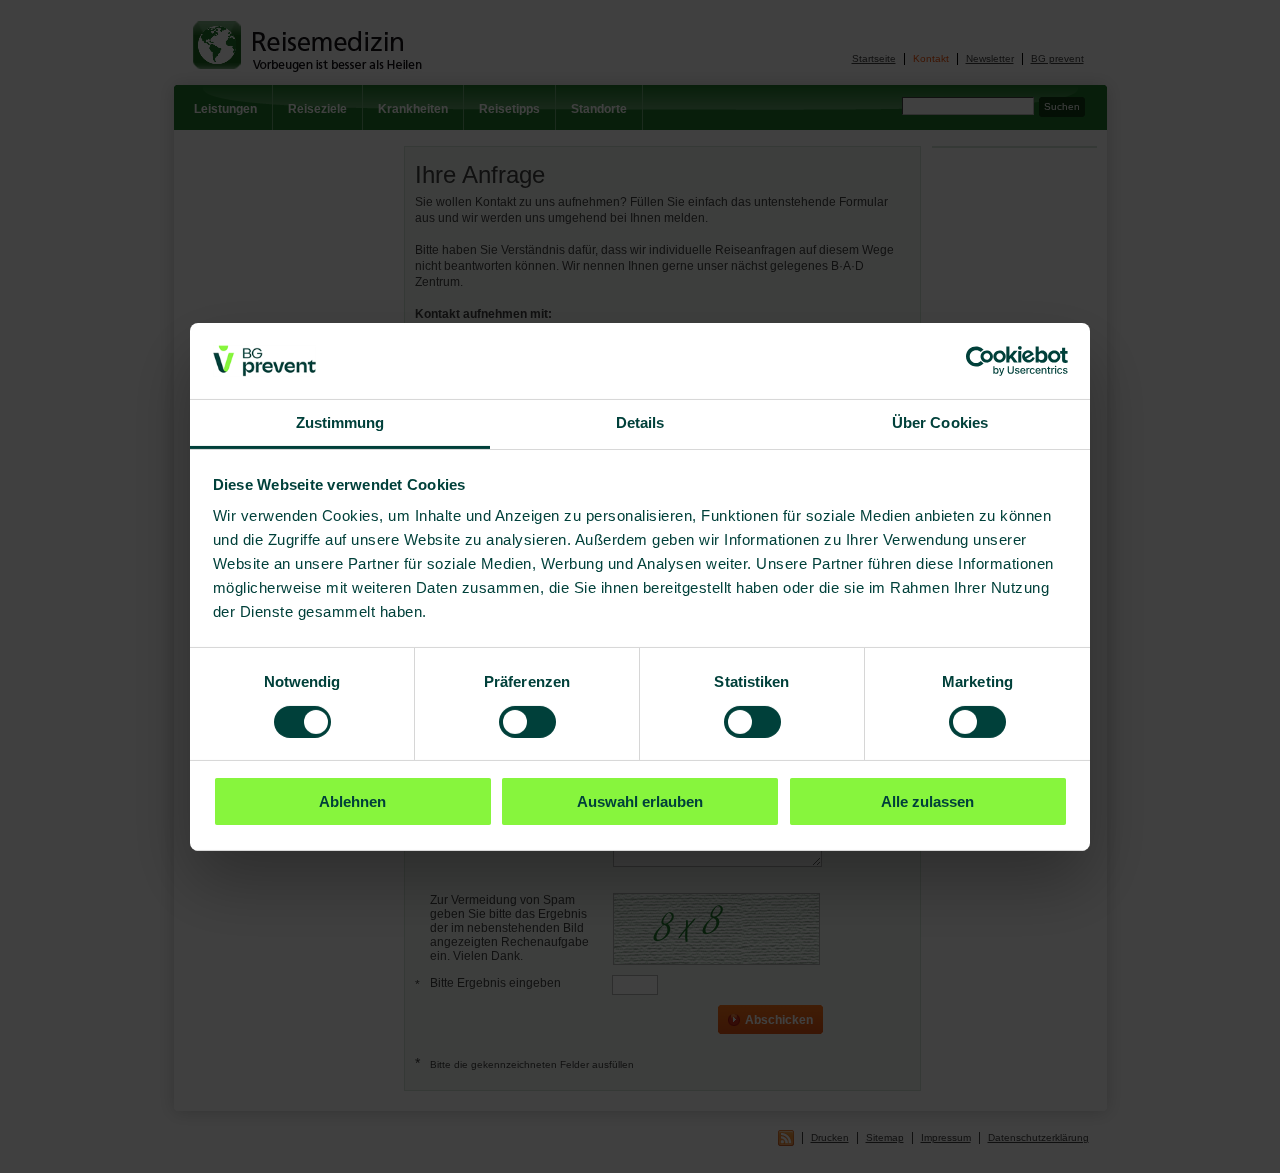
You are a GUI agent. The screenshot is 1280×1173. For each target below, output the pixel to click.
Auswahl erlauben (640, 801)
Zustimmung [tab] (340, 422)
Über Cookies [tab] (940, 422)
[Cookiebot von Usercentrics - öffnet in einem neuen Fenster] (980, 361)
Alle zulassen (927, 801)
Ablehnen (352, 801)
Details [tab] (640, 422)
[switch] (527, 722)
